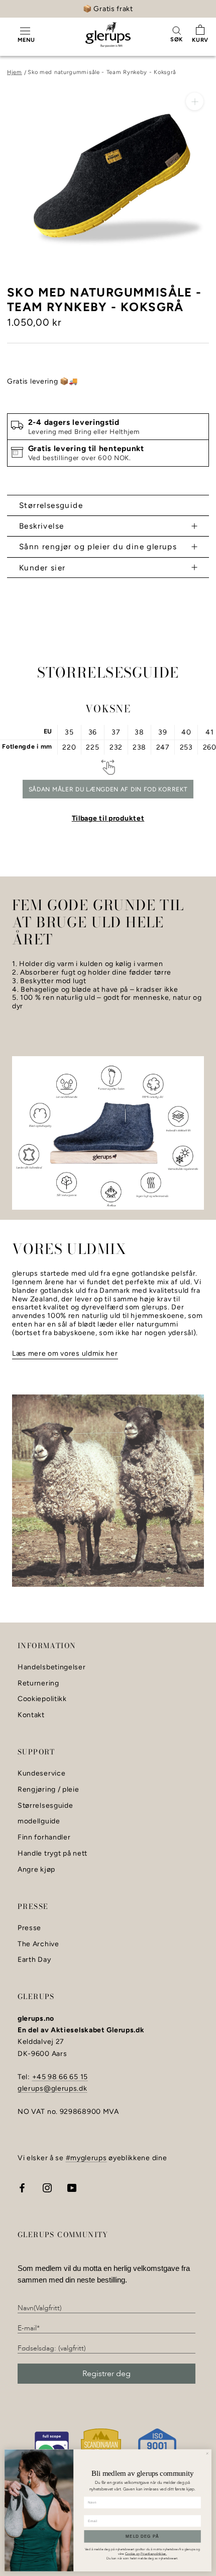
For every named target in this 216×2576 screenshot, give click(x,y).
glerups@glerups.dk (52, 2088)
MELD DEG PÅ (142, 2536)
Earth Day (34, 1960)
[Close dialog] (207, 2453)
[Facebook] (22, 2187)
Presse (29, 1928)
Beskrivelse (41, 526)
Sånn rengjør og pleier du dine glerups (98, 546)
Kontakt (31, 1715)
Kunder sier (42, 568)
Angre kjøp (36, 1870)
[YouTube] (72, 2187)
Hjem (15, 72)
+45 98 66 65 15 (60, 2077)
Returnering (38, 1683)
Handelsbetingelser (52, 1667)
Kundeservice (41, 1774)
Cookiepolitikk (42, 1699)
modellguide (39, 1821)
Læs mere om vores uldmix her (65, 1353)
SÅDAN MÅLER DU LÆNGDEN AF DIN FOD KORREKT (108, 789)
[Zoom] (195, 101)
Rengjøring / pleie (48, 1790)
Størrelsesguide (51, 505)
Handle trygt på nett (52, 1854)
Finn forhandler (44, 1837)
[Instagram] (47, 2187)
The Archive (38, 1944)
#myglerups (86, 2158)
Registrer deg (106, 2374)
